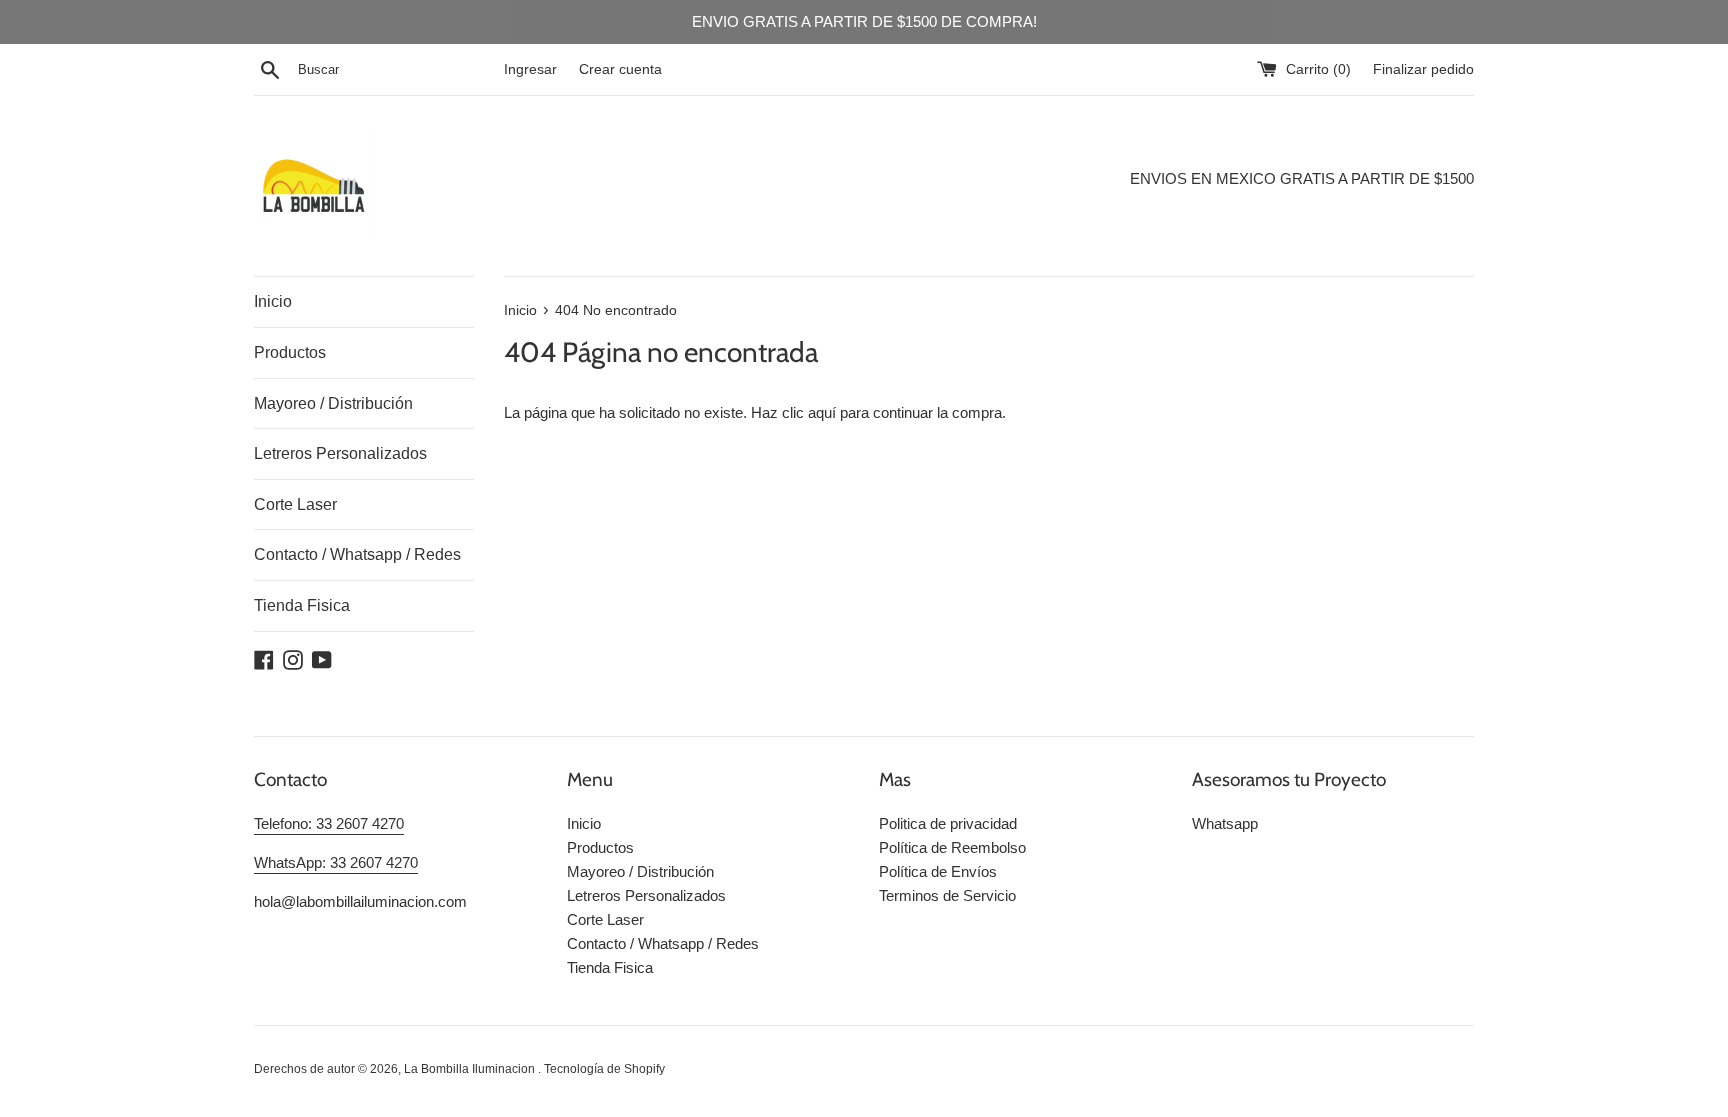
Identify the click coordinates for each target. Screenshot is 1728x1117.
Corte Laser (295, 504)
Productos (290, 352)
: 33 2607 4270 (356, 823)
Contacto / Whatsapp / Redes (357, 554)
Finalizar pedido (1423, 69)
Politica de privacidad (948, 823)
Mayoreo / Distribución (333, 403)
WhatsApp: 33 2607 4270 (336, 862)
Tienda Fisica (302, 605)
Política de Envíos (938, 871)
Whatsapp (1225, 823)
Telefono (281, 823)
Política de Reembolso (952, 847)
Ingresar (530, 69)
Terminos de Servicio (947, 895)
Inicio (273, 301)
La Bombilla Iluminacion (471, 1069)
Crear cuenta (620, 69)
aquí (822, 412)
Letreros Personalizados (340, 453)
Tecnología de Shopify (604, 1069)
